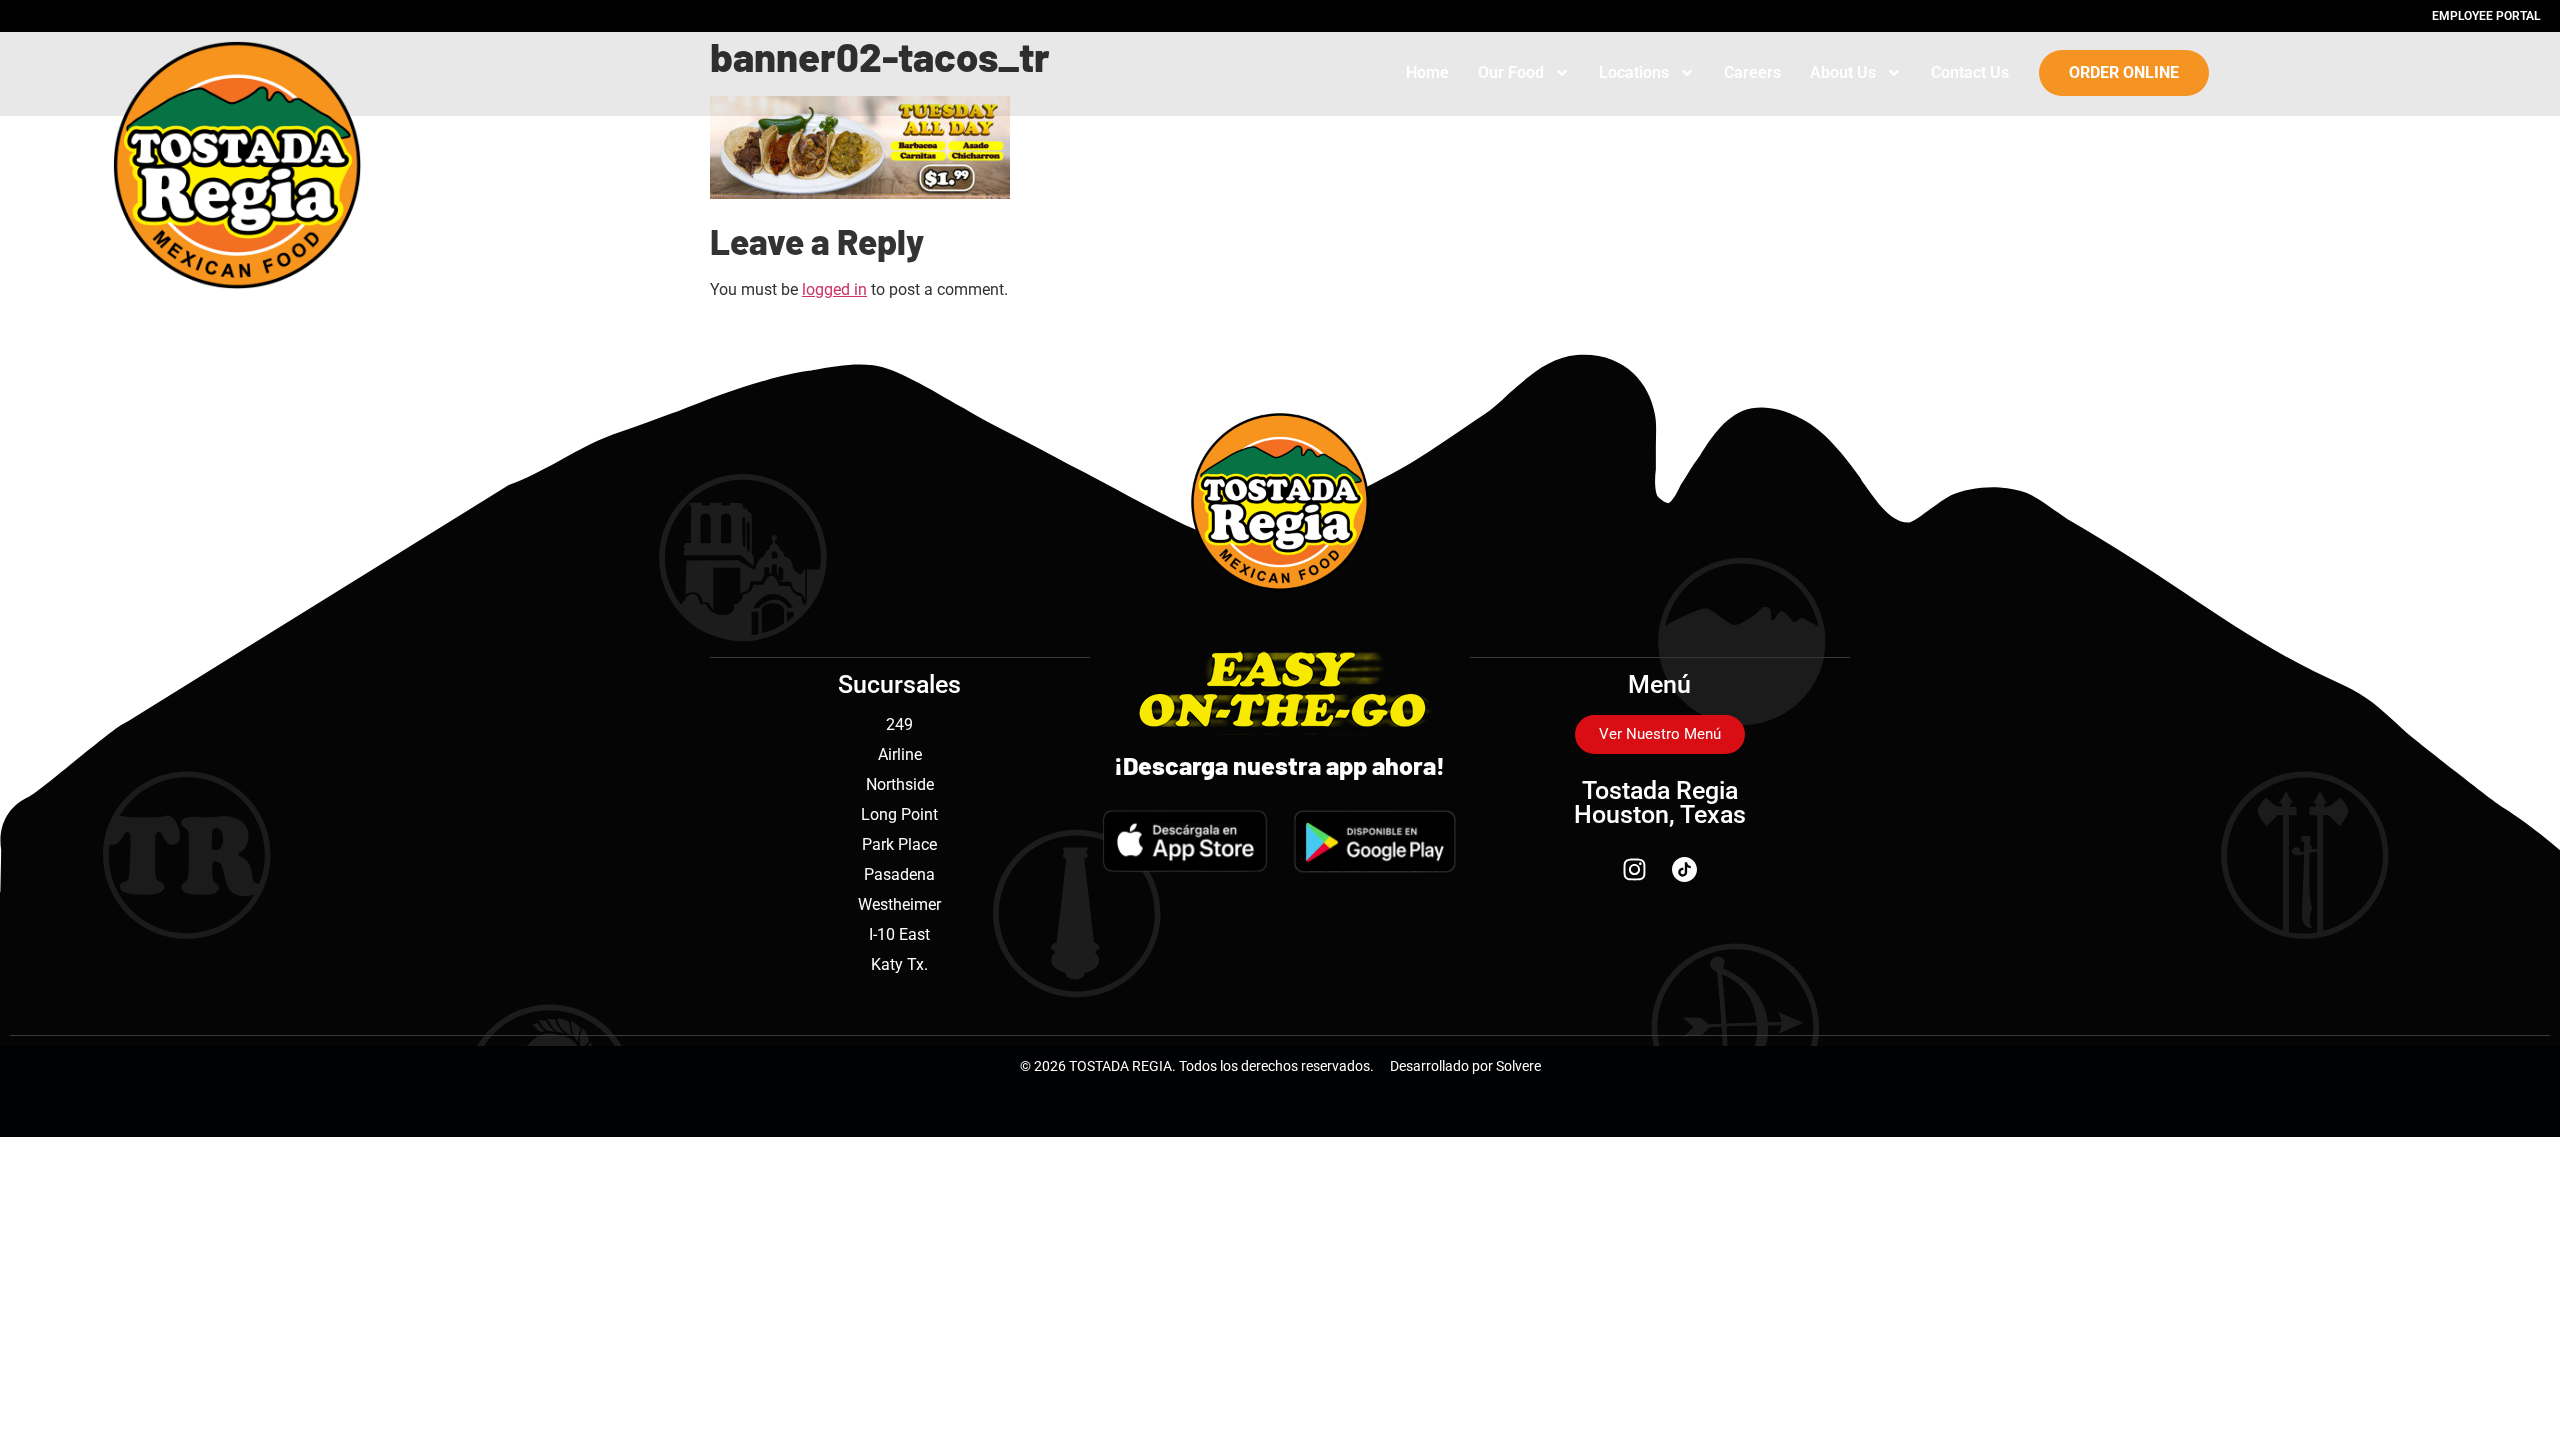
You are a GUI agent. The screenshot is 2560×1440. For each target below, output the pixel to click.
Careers (1752, 72)
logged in (834, 289)
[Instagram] (1635, 870)
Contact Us (1970, 72)
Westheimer (899, 904)
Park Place (899, 844)
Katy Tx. (899, 964)
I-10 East (899, 934)
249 (899, 724)
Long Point (899, 814)
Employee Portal (2486, 16)
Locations (1634, 72)
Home (1427, 72)
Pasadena (899, 874)
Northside (900, 784)
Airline (900, 754)
